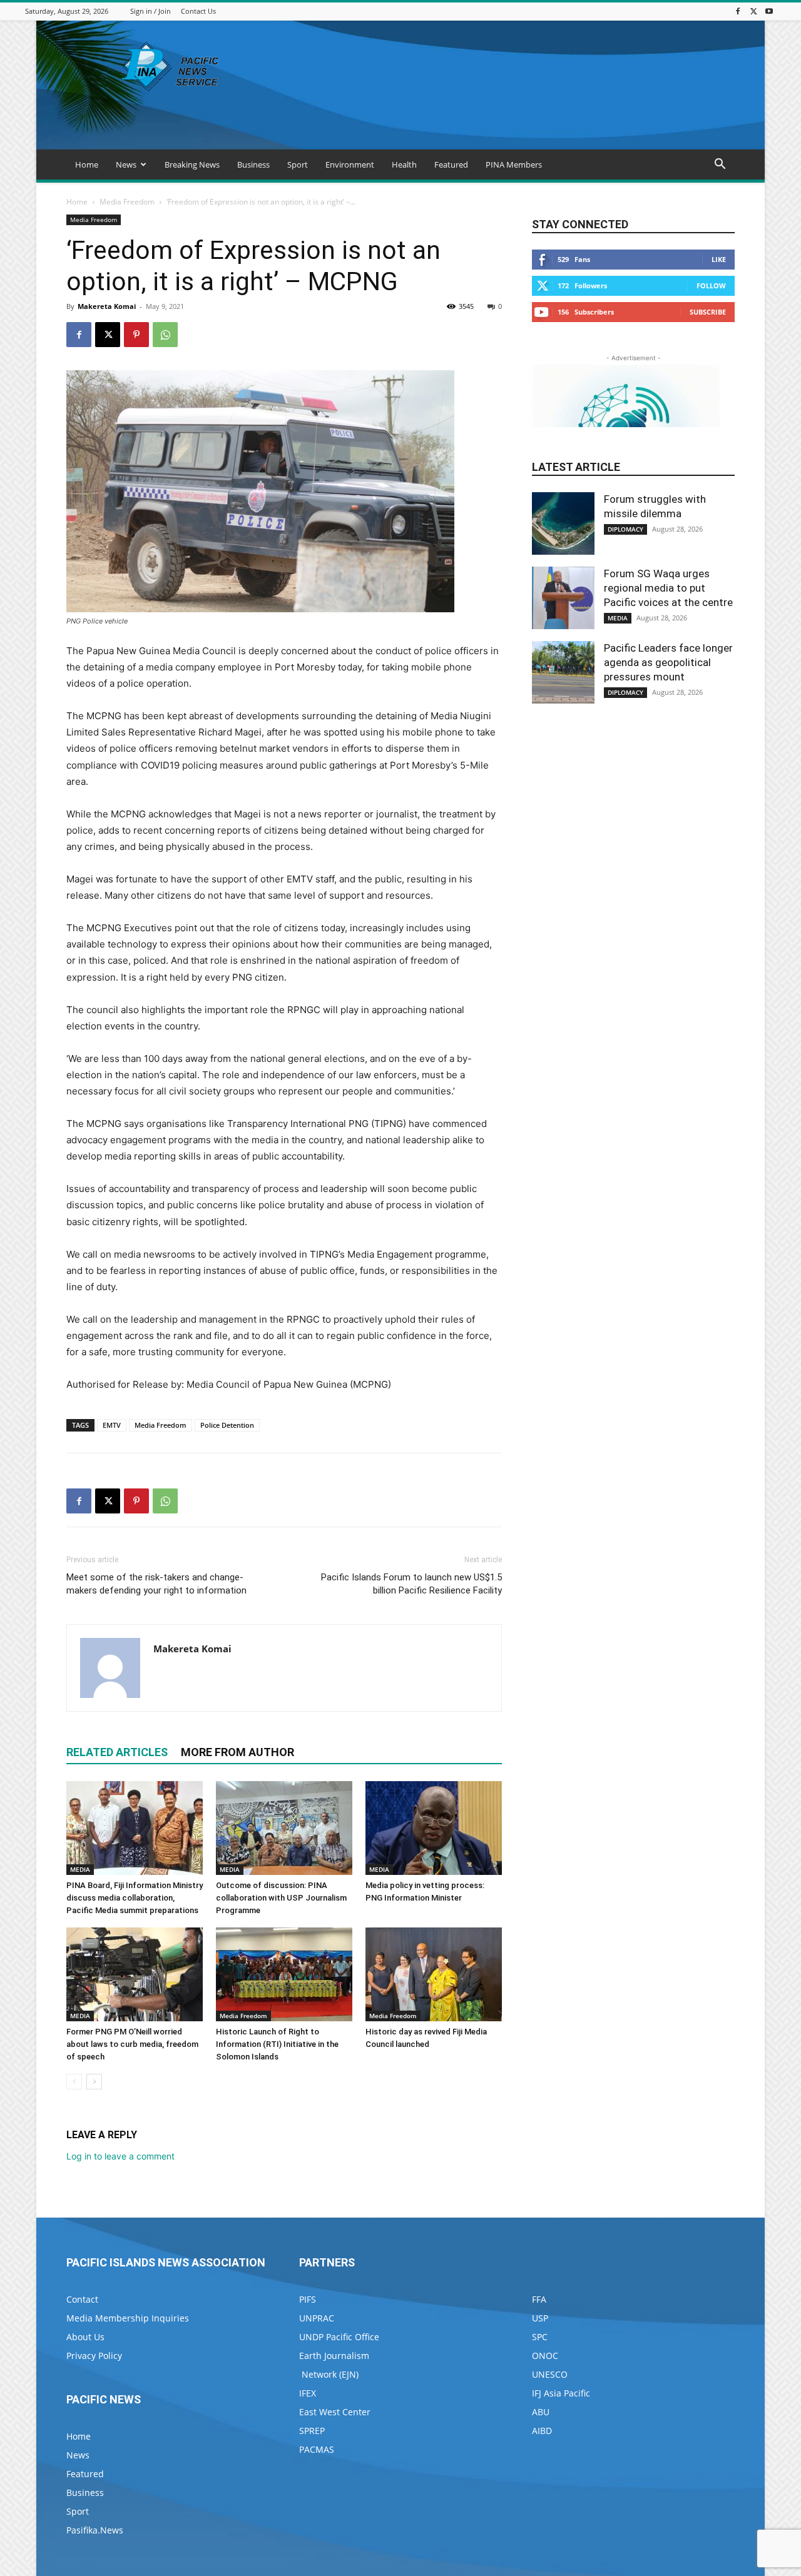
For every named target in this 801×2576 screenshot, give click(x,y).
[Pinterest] (136, 335)
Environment (350, 164)
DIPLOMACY (625, 529)
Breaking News (192, 164)
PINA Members (514, 164)
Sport (298, 164)
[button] (720, 165)
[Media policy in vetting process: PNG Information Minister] (434, 1828)
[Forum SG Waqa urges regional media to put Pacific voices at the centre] (563, 598)
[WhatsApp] (165, 335)
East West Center (335, 2412)
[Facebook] (738, 11)
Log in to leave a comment (120, 2156)
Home (87, 164)
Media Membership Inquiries (128, 2318)
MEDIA (80, 1869)
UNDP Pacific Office (339, 2337)
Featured (451, 164)
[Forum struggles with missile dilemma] (563, 523)
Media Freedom (127, 202)
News (126, 164)
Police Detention (227, 1425)
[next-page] (94, 2082)
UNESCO (550, 2374)
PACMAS (317, 2449)
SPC (540, 2337)
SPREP (312, 2431)
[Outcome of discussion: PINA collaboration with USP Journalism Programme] (284, 1828)
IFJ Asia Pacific (561, 2393)
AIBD (542, 2431)
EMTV (112, 1425)
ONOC (545, 2356)
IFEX (308, 2393)
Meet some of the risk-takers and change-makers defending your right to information (156, 1584)
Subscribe (708, 312)
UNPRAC (317, 2318)
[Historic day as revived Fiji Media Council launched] (434, 1974)
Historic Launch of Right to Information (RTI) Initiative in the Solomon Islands (277, 2044)
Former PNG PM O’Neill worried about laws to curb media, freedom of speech (132, 2044)
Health (404, 164)
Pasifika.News (95, 2530)
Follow (711, 285)
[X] (753, 11)
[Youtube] (769, 11)
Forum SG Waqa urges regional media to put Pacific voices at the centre (668, 588)
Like (719, 259)
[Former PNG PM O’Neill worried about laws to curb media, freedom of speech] (135, 1974)
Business (253, 164)
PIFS (308, 2299)
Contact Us (198, 11)
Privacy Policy (94, 2356)
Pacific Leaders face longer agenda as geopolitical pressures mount (668, 662)
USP (540, 2318)
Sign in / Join (151, 11)
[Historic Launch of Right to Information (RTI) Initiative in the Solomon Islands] (284, 1974)
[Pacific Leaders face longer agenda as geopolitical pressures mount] (563, 672)
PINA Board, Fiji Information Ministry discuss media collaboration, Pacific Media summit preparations (135, 1898)
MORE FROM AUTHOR (237, 1752)
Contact (82, 2299)
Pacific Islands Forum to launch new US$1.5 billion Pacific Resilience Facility (411, 1584)
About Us (85, 2337)
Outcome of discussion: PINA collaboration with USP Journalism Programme (281, 1898)
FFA (539, 2299)
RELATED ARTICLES (117, 1752)
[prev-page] (74, 2082)
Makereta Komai (107, 306)
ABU (541, 2412)
